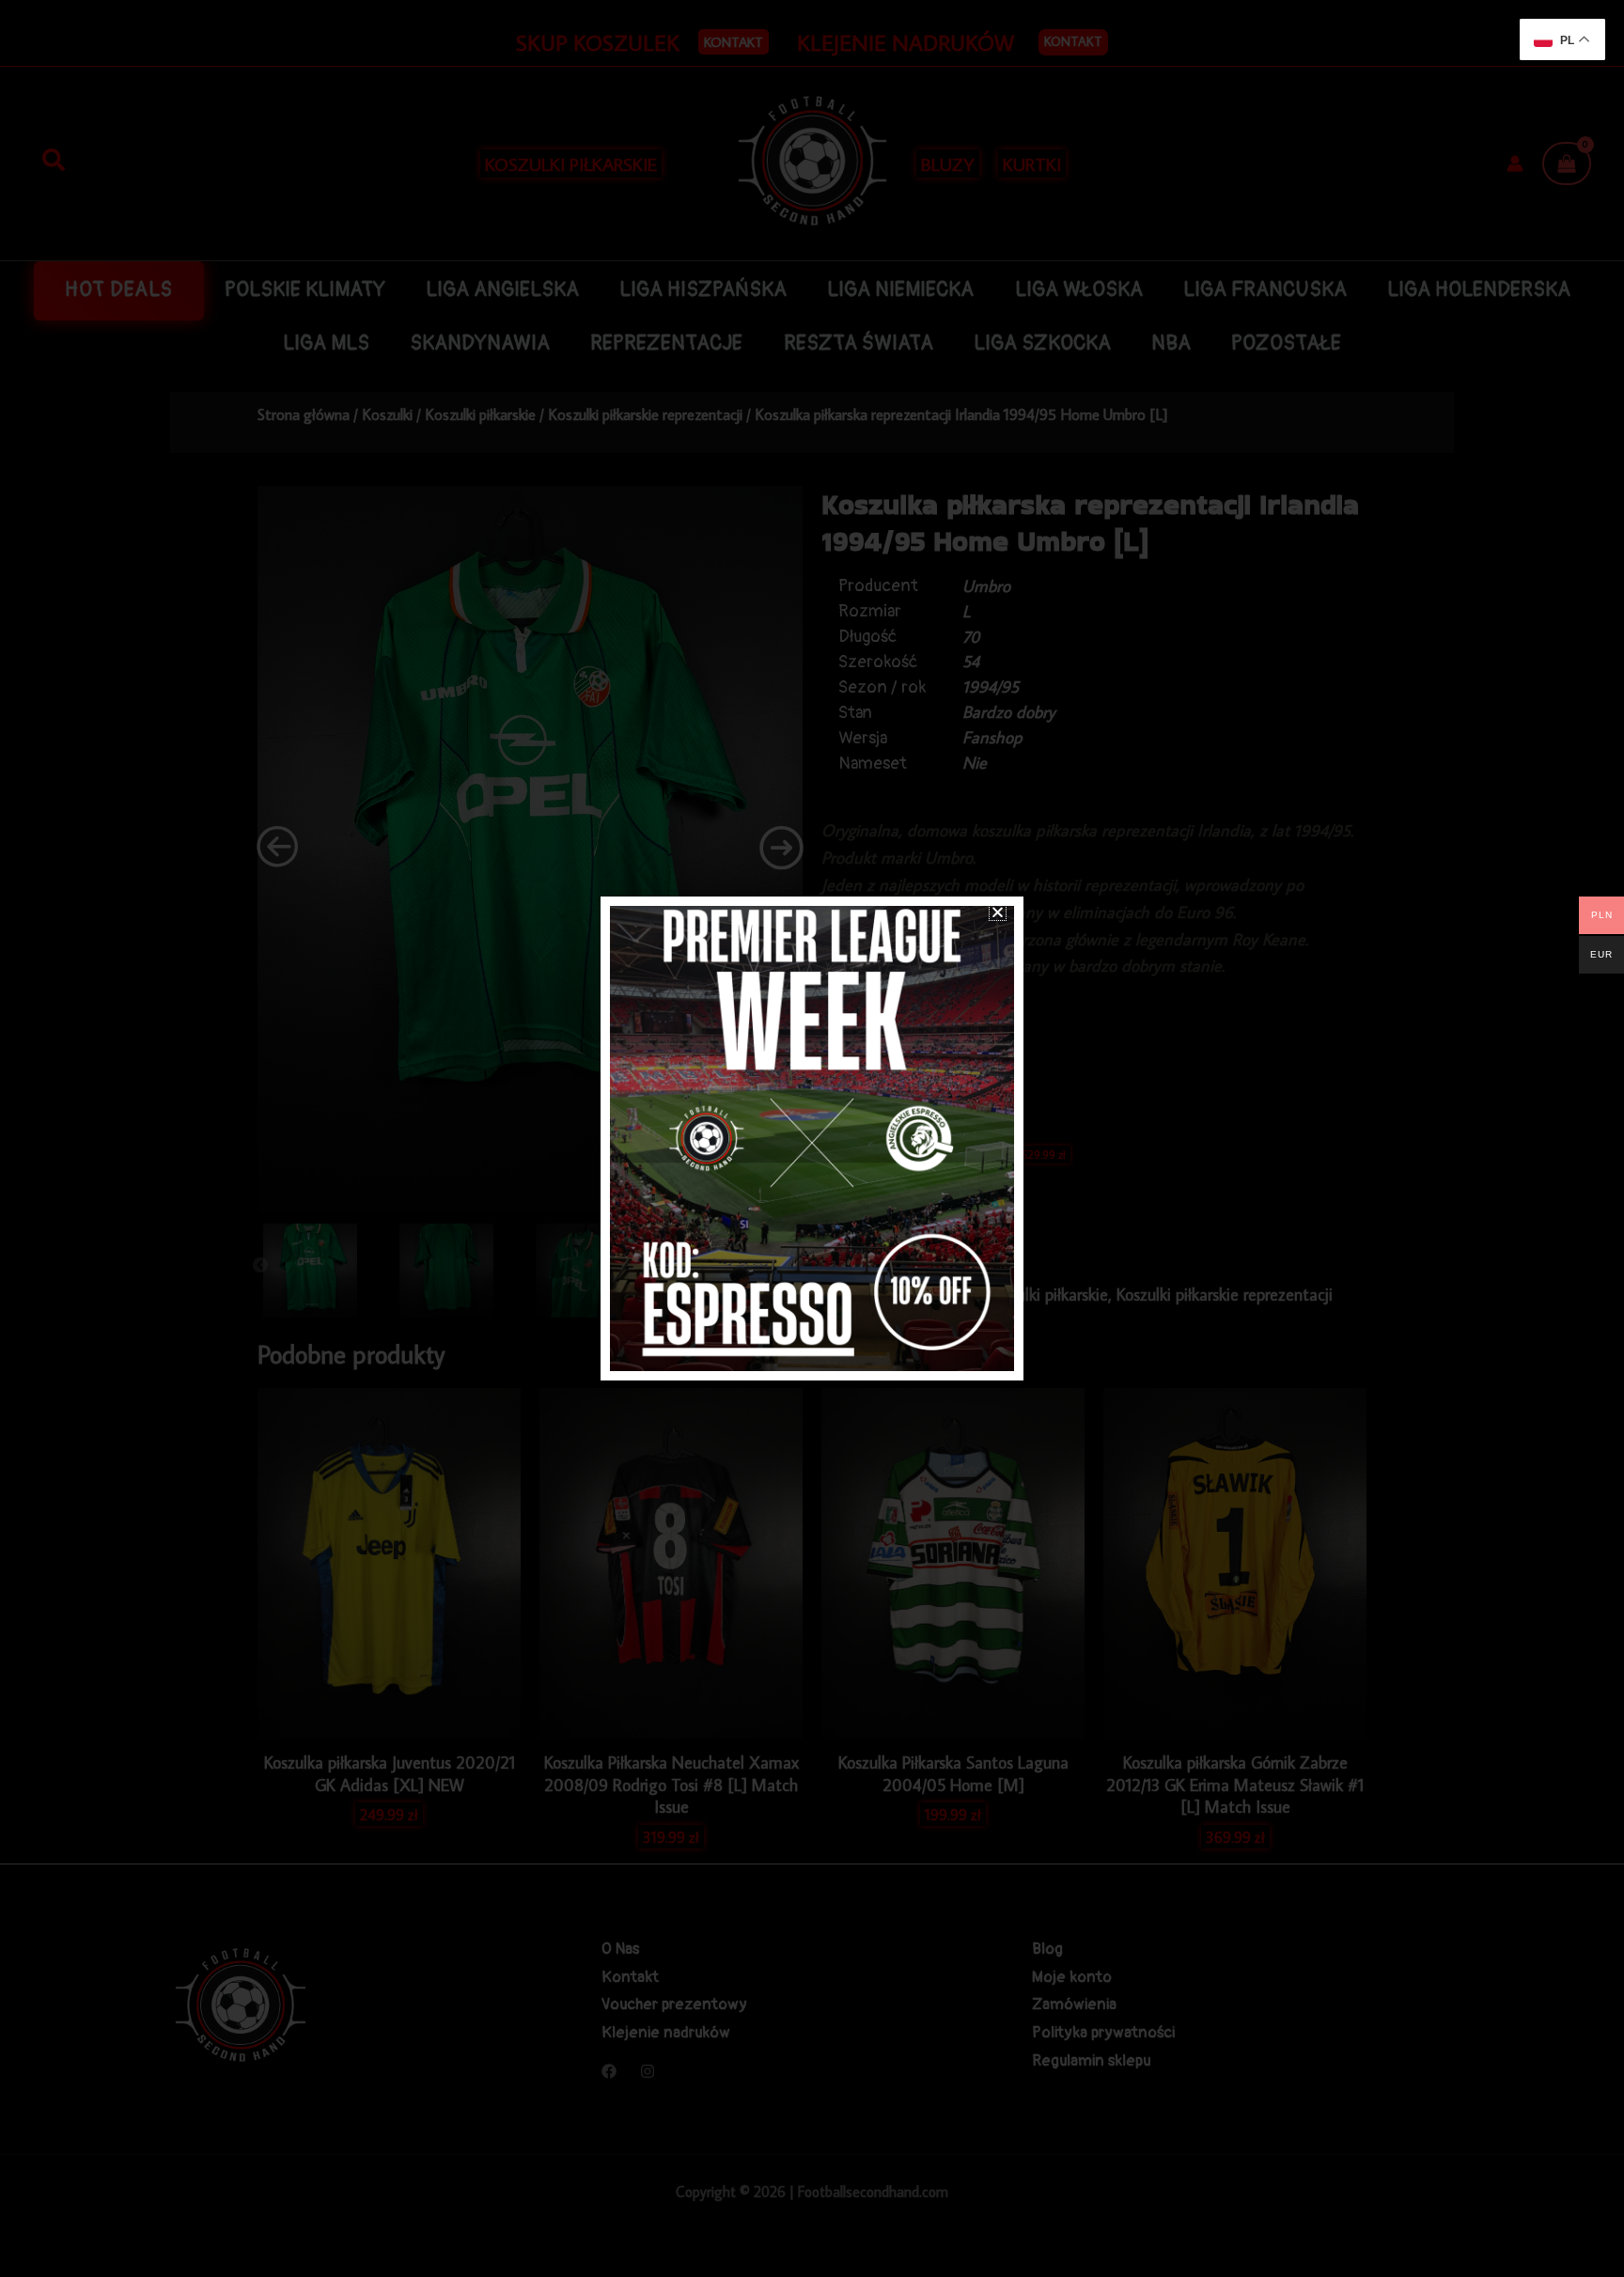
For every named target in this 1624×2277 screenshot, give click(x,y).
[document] (812, 1138)
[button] (998, 912)
